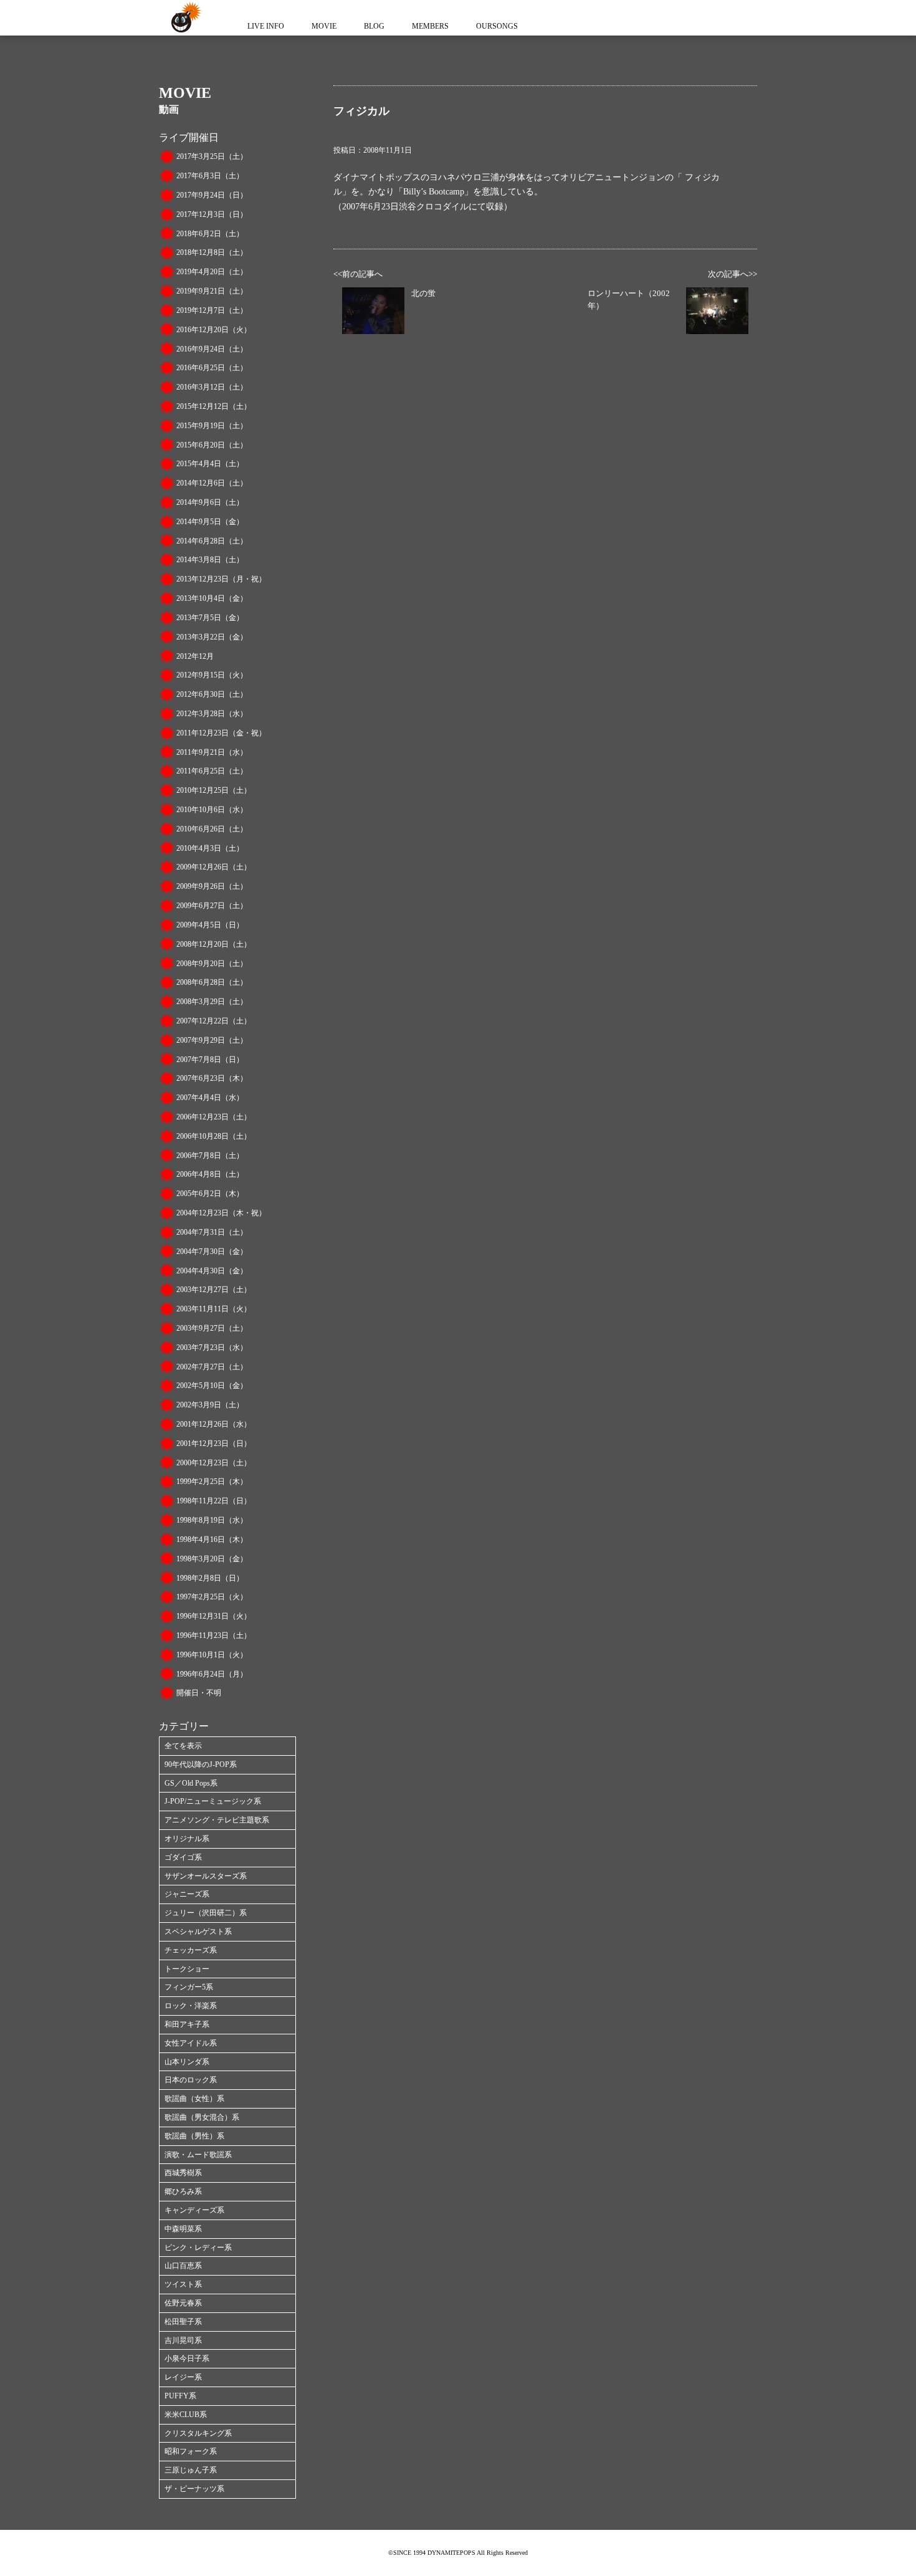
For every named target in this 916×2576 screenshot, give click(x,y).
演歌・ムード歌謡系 (198, 2155)
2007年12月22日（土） (214, 1021)
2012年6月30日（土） (212, 694)
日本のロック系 (191, 2080)
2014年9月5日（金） (210, 522)
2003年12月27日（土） (214, 1290)
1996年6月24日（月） (212, 1674)
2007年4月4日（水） (210, 1098)
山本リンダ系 (187, 2062)
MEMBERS (430, 26)
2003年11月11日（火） (214, 1309)
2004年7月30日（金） (212, 1252)
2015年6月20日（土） (212, 445)
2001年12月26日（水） (214, 1424)
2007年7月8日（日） (210, 1060)
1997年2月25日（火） (212, 1597)
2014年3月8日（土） (210, 560)
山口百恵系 (183, 2266)
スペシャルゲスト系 (198, 1932)
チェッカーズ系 (191, 1950)
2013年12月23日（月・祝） (221, 579)
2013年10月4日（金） (212, 598)
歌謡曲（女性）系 (194, 2099)
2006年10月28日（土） (214, 1136)
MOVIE (324, 26)
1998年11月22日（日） (214, 1501)
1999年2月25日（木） (212, 1482)
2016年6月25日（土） (212, 368)
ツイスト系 (183, 2284)
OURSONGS (497, 26)
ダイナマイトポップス (184, 18)
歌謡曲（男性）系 (194, 2136)
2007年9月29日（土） (212, 1040)
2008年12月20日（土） (214, 944)
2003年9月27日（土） (212, 1328)
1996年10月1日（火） (212, 1655)
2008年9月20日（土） (212, 964)
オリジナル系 (187, 1839)
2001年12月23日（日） (214, 1444)
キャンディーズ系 (194, 2210)
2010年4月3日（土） (210, 848)
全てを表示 (183, 1746)
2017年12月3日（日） (212, 214)
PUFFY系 (180, 2396)
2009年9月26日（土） (212, 886)
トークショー (187, 1969)
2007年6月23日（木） (212, 1078)
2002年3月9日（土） (210, 1405)
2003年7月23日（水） (212, 1348)
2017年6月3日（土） (210, 176)
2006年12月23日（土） (214, 1117)
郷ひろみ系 (183, 2191)
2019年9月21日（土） (212, 291)
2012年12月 (195, 656)
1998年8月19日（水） (212, 1520)
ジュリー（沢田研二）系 (206, 1913)
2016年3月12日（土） (212, 387)
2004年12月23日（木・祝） (221, 1213)
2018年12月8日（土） (212, 252)
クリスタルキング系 (198, 2433)
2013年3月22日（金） (212, 637)
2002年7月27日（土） (212, 1367)
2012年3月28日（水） (212, 714)
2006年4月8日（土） (210, 1174)
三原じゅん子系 (191, 2470)
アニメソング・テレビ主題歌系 (217, 1820)
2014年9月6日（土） (210, 502)
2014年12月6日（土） (212, 483)
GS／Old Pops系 (191, 1783)
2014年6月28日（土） (212, 541)
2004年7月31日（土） (212, 1232)
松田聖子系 (183, 2322)
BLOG (374, 26)
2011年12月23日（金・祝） (221, 733)
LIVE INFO (266, 26)
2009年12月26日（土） (214, 867)
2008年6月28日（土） (212, 982)
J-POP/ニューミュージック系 (213, 1801)
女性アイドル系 (191, 2043)
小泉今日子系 (187, 2358)
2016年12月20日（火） (214, 330)
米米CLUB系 (186, 2415)
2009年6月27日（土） (212, 906)
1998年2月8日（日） (210, 1578)
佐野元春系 (183, 2303)
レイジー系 (183, 2377)
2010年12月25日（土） (214, 790)
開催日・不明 (199, 1693)
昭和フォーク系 (191, 2451)
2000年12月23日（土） (214, 1463)
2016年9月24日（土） (212, 349)
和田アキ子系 (187, 2024)
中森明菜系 (183, 2229)
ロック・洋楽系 (191, 2006)
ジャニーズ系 (187, 1894)
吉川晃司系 (183, 2340)
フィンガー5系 (189, 1987)
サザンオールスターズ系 (206, 1876)
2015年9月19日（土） (212, 426)
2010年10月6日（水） (212, 810)
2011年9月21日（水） (212, 752)
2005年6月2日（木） (210, 1194)
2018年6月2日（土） (210, 234)
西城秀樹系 (183, 2173)
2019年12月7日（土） (212, 310)
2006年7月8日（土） (210, 1156)
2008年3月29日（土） (212, 1002)
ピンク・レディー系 (198, 2248)
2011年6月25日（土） (212, 771)
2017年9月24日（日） (212, 195)
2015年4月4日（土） (210, 464)
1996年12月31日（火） (214, 1616)
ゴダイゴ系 (183, 1857)
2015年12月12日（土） (214, 406)
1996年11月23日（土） (214, 1635)
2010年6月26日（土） (212, 829)
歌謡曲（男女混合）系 (202, 2117)
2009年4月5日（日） (210, 925)
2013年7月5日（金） (210, 618)
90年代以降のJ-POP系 (201, 1764)
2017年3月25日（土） (212, 156)
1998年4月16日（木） (212, 1539)
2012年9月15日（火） (212, 675)
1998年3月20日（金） (212, 1559)
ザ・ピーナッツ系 (194, 2489)
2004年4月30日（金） (212, 1271)
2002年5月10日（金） (212, 1386)
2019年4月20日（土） (212, 272)
